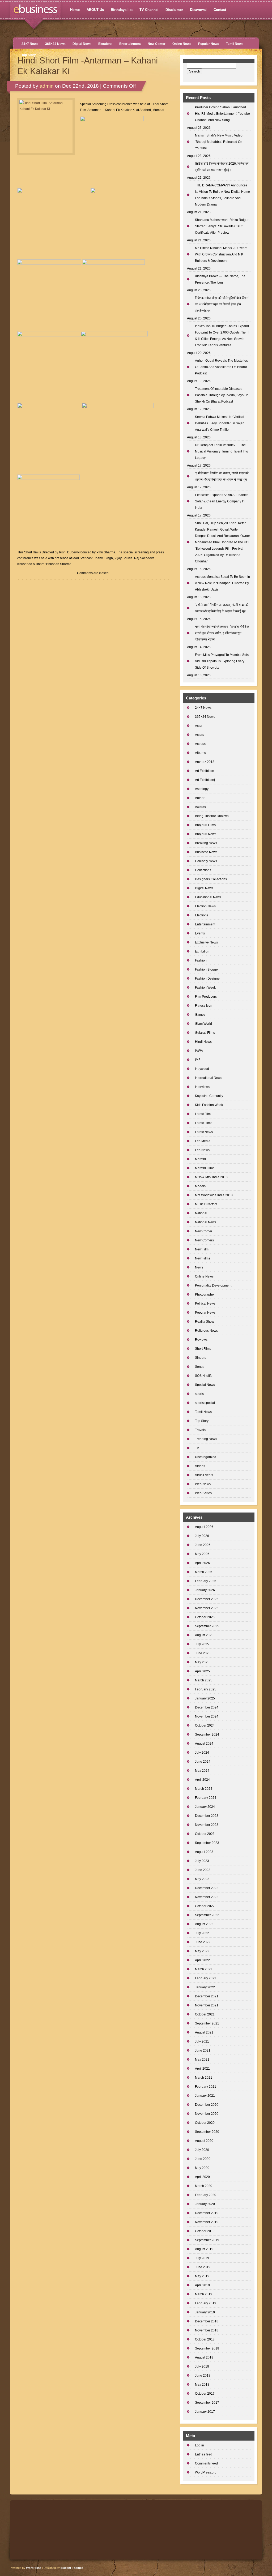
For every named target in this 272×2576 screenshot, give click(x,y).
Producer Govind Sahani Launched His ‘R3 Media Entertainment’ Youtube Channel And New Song (222, 114)
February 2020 (206, 2195)
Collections (203, 870)
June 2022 (203, 1942)
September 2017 (207, 2403)
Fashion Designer (208, 979)
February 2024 (206, 1798)
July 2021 (202, 2041)
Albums (200, 753)
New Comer (157, 44)
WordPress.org (206, 2472)
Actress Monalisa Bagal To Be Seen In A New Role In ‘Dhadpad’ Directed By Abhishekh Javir (222, 583)
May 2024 (202, 1771)
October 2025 (205, 1617)
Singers (201, 1358)
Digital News (82, 44)
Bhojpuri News (206, 834)
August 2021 (204, 2032)
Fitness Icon (204, 1006)
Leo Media (203, 1141)
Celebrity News (206, 861)
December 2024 (207, 1707)
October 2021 (205, 2014)
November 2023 (207, 1825)
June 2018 (203, 2376)
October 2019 (205, 2231)
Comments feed (206, 2463)
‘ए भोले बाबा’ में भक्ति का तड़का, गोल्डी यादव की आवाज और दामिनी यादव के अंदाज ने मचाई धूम (222, 476)
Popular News (209, 44)
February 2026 (206, 1581)
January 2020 (205, 2204)
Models (200, 1186)
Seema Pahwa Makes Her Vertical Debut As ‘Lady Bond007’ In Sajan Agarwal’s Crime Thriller (220, 423)
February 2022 (206, 1978)
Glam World (203, 1024)
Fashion (201, 960)
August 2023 (204, 1852)
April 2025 (202, 1671)
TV (197, 1448)
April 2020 (202, 2177)
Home (75, 10)
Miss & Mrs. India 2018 (211, 1177)
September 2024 (207, 1735)
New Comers (204, 1240)
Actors (199, 735)
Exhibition (202, 951)
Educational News (208, 897)
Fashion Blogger (207, 969)
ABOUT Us (95, 10)
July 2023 (202, 1861)
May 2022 (202, 1951)
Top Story (29, 55)
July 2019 (202, 2258)
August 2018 (204, 2357)
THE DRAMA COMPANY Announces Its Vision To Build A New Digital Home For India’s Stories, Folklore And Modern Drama (222, 195)
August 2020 (204, 2141)
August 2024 (204, 1744)
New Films (203, 1258)
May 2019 (202, 2276)
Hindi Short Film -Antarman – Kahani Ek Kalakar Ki (88, 66)
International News (209, 1078)
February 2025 (206, 1689)
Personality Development (213, 1285)
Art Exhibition (205, 771)
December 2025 (207, 1599)
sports (199, 1394)
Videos (200, 1466)
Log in (199, 2445)
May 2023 (202, 1879)
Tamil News (235, 44)
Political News (205, 1304)
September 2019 (207, 2240)
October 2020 (205, 2123)
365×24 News (55, 44)
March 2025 (204, 1680)
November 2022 (207, 1897)
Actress (200, 744)
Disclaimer (174, 10)
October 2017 (205, 2394)
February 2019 (206, 2303)
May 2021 (202, 2060)
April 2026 (202, 1563)
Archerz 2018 (205, 762)
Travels (200, 1430)
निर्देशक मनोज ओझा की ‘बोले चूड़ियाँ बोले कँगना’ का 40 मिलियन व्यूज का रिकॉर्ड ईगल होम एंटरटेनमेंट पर (222, 304)
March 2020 (204, 2186)
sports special (205, 1403)
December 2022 (207, 1888)
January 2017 (205, 2412)
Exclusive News (206, 942)
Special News (205, 1385)
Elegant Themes (72, 2568)
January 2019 (205, 2312)
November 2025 (207, 1608)
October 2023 (205, 1834)
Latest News (204, 1132)
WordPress (34, 2568)
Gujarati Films (205, 1033)
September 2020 (207, 2132)
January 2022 (205, 1987)
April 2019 (202, 2285)
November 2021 (207, 2005)
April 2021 (202, 2069)
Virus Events (204, 1475)
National (201, 1213)
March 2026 (204, 1572)
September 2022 (207, 1915)
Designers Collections (211, 879)
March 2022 (204, 1969)
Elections (105, 44)
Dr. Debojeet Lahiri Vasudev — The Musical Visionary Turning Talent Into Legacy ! (222, 451)
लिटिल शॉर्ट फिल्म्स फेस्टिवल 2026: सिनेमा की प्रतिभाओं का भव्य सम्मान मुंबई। (222, 167)
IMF (198, 1060)
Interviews (202, 1087)
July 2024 (202, 1753)
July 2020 (202, 2150)
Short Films (203, 1349)
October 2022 (205, 1906)
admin (47, 86)
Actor (199, 726)
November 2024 (207, 1716)
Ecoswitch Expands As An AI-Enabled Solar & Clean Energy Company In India (222, 501)
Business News (206, 852)
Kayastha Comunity (209, 1096)
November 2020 (207, 2114)
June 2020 (203, 2159)
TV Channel (149, 10)
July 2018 (202, 2366)
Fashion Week (205, 988)
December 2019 (207, 2213)
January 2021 (205, 2096)
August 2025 (204, 1635)
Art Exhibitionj (205, 780)
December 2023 (207, 1816)
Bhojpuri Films (205, 825)
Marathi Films (205, 1168)
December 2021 (207, 1996)
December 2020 (207, 2105)
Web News (203, 1484)
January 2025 (205, 1698)
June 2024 (203, 1762)
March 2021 (204, 2078)
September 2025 (207, 1626)
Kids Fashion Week (209, 1105)
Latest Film (203, 1114)
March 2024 (204, 1789)
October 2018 (205, 2339)
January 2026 (205, 1590)
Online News (182, 44)
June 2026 (203, 1545)
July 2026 (202, 1536)
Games (200, 1015)
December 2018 (207, 2321)
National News (206, 1222)
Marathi (200, 1159)
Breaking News (206, 843)
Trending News (206, 1439)
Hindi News (203, 1042)
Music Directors (206, 1204)
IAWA (199, 1051)
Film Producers (206, 997)
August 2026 (204, 1527)
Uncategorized (206, 1457)
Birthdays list (122, 10)
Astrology (202, 789)
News (199, 1267)
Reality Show (205, 1322)
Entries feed (204, 2454)
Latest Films (204, 1123)
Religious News (206, 1331)
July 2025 (202, 1644)
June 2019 (203, 2267)
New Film (202, 1249)
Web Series (203, 1493)
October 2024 (205, 1725)
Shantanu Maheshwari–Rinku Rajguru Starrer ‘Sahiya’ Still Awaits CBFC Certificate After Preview (223, 226)
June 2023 (203, 1870)
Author (200, 798)
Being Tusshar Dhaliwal (212, 816)
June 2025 (203, 1653)
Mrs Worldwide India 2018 (214, 1195)
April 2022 (202, 1960)
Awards (200, 807)
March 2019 (204, 2294)
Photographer (205, 1295)
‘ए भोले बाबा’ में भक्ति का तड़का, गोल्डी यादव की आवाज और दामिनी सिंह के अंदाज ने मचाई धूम (222, 608)
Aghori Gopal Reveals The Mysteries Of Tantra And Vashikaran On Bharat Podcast (221, 367)
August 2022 (204, 1924)
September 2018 (207, 2348)
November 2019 (207, 2222)
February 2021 (206, 2087)
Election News (205, 906)
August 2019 (204, 2249)
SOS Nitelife (204, 1376)
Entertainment (130, 44)
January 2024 (205, 1807)
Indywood (202, 1069)
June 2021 (203, 2050)
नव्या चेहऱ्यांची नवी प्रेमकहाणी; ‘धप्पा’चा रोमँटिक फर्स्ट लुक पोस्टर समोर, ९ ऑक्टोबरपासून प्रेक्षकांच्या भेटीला (222, 633)
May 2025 (202, 1662)
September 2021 (207, 2023)
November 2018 (207, 2330)
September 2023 (207, 1843)
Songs (200, 1367)
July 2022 (202, 1933)
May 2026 (202, 1554)
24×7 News (30, 44)
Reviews (201, 1340)
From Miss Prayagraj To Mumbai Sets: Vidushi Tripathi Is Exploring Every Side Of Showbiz (222, 661)
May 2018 (202, 2385)
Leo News (202, 1150)
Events (200, 933)
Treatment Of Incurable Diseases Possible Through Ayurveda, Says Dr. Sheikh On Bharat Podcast (222, 395)
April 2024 (202, 1780)
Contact (220, 10)
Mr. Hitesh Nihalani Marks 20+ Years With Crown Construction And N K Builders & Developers (221, 254)
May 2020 (202, 2168)
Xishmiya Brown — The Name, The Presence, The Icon (220, 279)
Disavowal (198, 10)
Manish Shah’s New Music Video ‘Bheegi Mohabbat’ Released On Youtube (219, 142)
